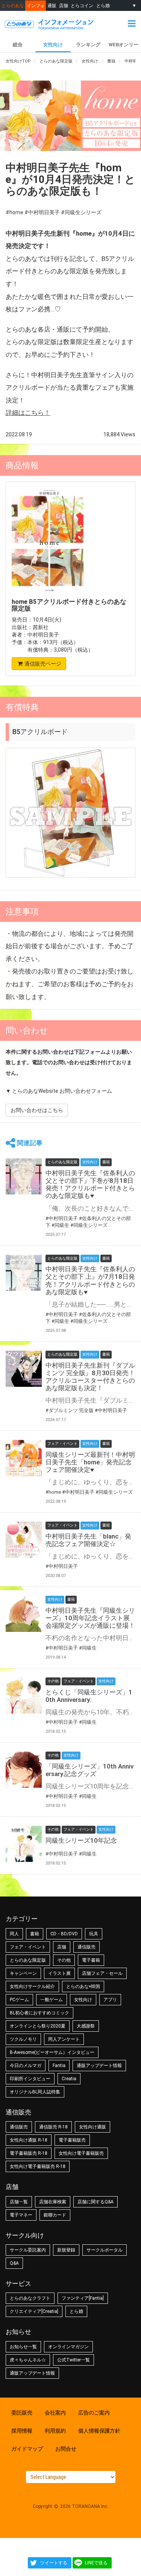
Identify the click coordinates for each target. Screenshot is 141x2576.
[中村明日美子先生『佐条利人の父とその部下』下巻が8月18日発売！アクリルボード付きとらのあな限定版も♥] (24, 1176)
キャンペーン (23, 1973)
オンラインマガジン (68, 2347)
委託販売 (22, 2413)
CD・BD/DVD (64, 1934)
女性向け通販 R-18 (29, 2140)
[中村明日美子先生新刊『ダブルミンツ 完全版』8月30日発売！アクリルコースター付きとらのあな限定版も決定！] (24, 1369)
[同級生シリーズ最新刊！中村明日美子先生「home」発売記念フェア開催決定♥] (24, 1458)
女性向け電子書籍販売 (81, 2153)
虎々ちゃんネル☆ (28, 2360)
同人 (14, 1934)
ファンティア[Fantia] (83, 2298)
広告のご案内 (94, 2413)
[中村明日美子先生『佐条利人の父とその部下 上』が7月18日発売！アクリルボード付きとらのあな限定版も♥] (24, 1273)
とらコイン (82, 5)
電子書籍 (91, 1960)
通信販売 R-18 (53, 2127)
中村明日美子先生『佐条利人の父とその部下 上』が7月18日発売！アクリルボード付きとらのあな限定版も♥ (90, 1280)
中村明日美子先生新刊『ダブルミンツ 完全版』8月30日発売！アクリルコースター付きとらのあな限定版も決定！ (90, 1377)
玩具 (94, 1934)
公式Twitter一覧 (74, 2360)
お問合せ (66, 2449)
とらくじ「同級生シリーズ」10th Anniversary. (89, 1696)
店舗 (64, 5)
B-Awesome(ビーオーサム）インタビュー (52, 2052)
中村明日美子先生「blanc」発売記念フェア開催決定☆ (88, 1540)
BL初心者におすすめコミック (39, 2013)
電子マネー (21, 2215)
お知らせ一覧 (23, 2347)
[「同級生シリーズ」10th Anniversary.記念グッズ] (24, 1770)
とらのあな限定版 (28, 1960)
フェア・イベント (28, 1947)
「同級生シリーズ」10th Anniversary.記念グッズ (89, 1770)
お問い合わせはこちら (37, 1110)
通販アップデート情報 (99, 2066)
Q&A (14, 2263)
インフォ (36, 5)
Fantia (59, 2066)
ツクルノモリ (23, 2039)
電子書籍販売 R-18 (29, 2153)
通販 (52, 5)
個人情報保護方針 (99, 2431)
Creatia (69, 2079)
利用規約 (55, 2431)
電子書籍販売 (72, 2140)
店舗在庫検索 (53, 2202)
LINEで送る (96, 2563)
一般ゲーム (52, 2000)
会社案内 (55, 2413)
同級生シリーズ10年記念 (81, 1840)
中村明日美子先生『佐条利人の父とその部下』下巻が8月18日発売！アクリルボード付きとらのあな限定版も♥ (90, 1184)
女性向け (53, 45)
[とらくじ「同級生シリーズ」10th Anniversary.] (24, 1695)
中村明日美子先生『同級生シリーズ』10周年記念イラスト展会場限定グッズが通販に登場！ (90, 1618)
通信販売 (86, 1947)
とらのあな (13, 5)
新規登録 (66, 2250)
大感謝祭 (86, 2026)
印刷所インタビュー (30, 2079)
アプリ (110, 2000)
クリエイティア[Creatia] (34, 2311)
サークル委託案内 (28, 2250)
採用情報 (22, 2431)
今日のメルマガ (26, 2066)
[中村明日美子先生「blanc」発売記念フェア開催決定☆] (24, 1540)
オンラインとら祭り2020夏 (38, 2026)
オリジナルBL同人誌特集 (35, 2092)
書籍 (35, 1934)
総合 (18, 45)
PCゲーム (19, 2000)
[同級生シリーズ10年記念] (24, 1844)
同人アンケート (64, 2039)
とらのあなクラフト (30, 2298)
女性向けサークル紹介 (32, 1986)
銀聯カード (55, 2215)
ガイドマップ (27, 2449)
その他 (64, 1960)
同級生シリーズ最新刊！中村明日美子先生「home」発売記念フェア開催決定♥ (90, 1462)
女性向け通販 (92, 2127)
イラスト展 (59, 1973)
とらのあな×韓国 (83, 1986)
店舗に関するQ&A (96, 2202)
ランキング (88, 45)
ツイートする (54, 2563)
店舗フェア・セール (102, 1973)
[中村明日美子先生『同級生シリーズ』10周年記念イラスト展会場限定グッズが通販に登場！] (24, 1614)
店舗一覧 (19, 2202)
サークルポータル (105, 2250)
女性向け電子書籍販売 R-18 (38, 2166)
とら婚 (103, 5)
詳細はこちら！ (28, 413)
